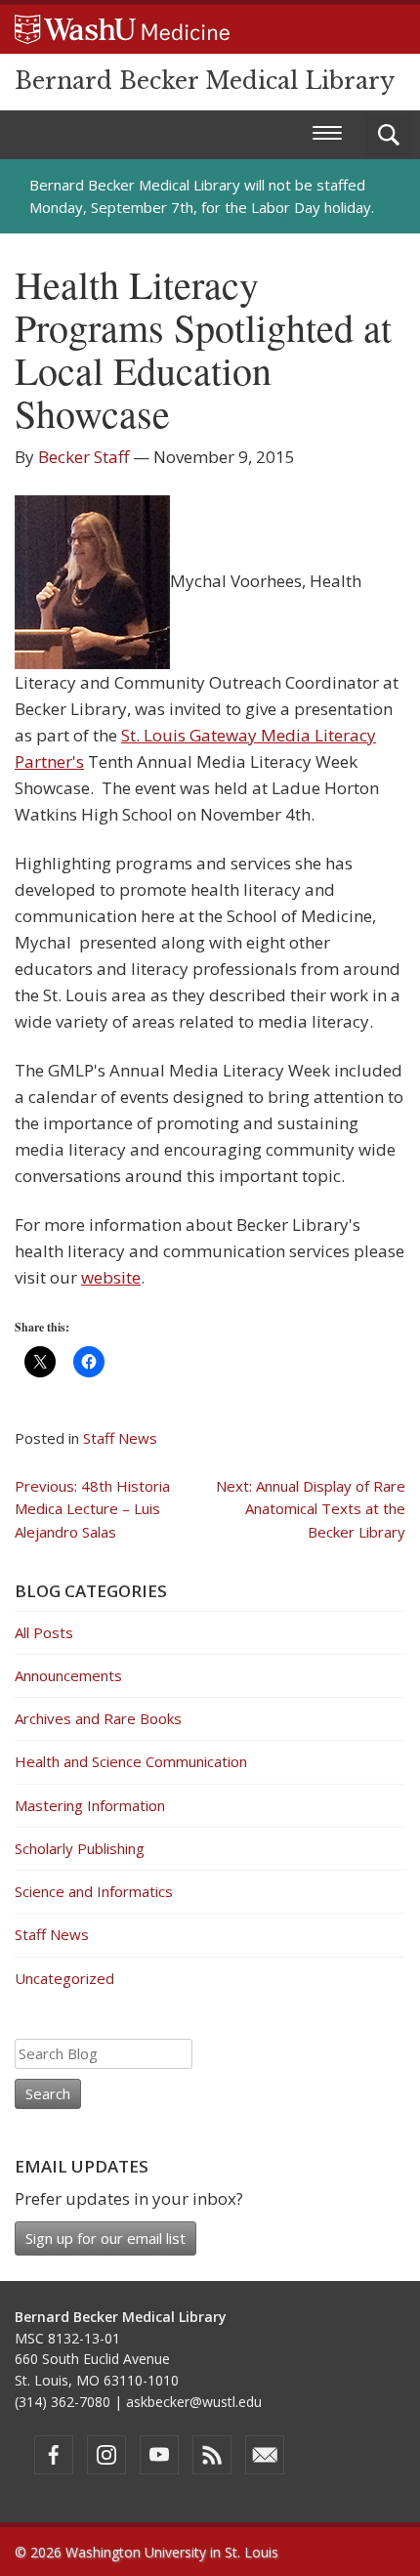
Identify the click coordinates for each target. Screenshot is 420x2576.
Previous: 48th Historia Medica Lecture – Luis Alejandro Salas (92, 1509)
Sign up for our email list (105, 2238)
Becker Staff (84, 457)
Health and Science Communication (131, 1761)
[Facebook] (54, 2455)
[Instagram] (106, 2455)
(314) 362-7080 (63, 2402)
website (111, 1277)
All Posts (44, 1632)
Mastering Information (90, 1805)
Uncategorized (64, 1978)
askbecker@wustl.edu (194, 2402)
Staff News (120, 1438)
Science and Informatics (94, 1891)
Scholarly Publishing (80, 1848)
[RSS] (212, 2455)
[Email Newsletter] (265, 2455)
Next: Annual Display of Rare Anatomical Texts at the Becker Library (311, 1509)
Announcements (68, 1675)
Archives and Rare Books (98, 1718)
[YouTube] (159, 2455)
